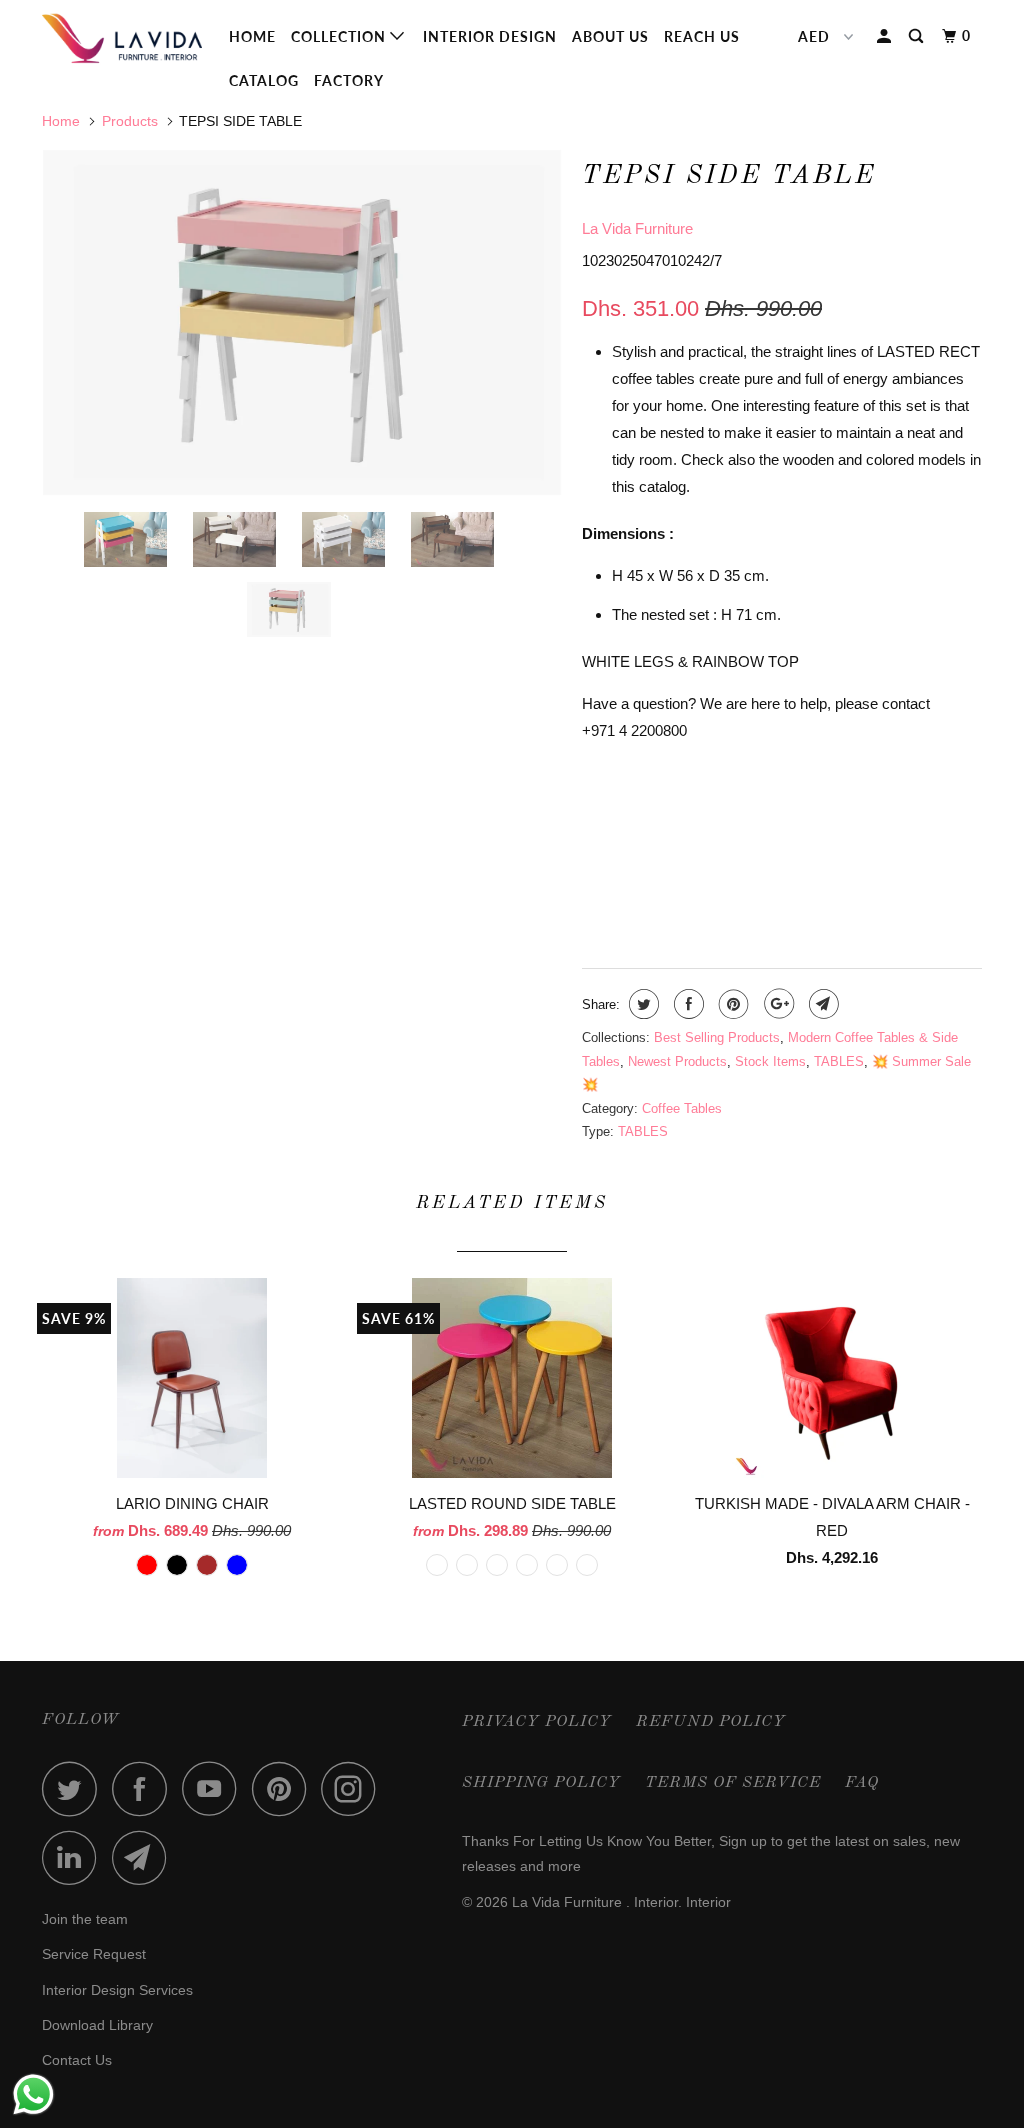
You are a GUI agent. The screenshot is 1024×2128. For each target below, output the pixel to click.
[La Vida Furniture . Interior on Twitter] (75, 1788)
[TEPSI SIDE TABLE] (302, 322)
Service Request (94, 1954)
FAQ (862, 1783)
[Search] (918, 36)
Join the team (85, 1919)
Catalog (264, 80)
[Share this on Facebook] (686, 1004)
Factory (349, 80)
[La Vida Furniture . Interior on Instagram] (354, 1788)
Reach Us (702, 36)
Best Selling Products (717, 1037)
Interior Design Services (117, 1990)
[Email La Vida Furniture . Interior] (145, 1857)
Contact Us (77, 2060)
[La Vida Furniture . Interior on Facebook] (145, 1788)
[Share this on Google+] (776, 1004)
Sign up (743, 1841)
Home (252, 36)
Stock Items (770, 1061)
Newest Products (677, 1061)
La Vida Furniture (637, 228)
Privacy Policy (537, 1722)
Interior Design (490, 36)
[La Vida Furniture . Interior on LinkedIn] (75, 1857)
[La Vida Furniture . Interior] (122, 38)
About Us (610, 36)
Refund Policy (711, 1722)
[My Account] (886, 36)
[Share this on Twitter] (641, 1004)
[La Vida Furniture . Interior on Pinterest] (284, 1788)
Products (130, 121)
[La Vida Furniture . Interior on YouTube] (215, 1788)
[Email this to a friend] (821, 1004)
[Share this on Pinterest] (731, 1004)
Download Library (97, 2025)
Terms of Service (733, 1783)
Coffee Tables (682, 1108)
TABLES (839, 1061)
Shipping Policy (541, 1783)
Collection (340, 36)
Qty (595, 878)
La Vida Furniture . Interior (595, 1902)
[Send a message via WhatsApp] (33, 2094)
